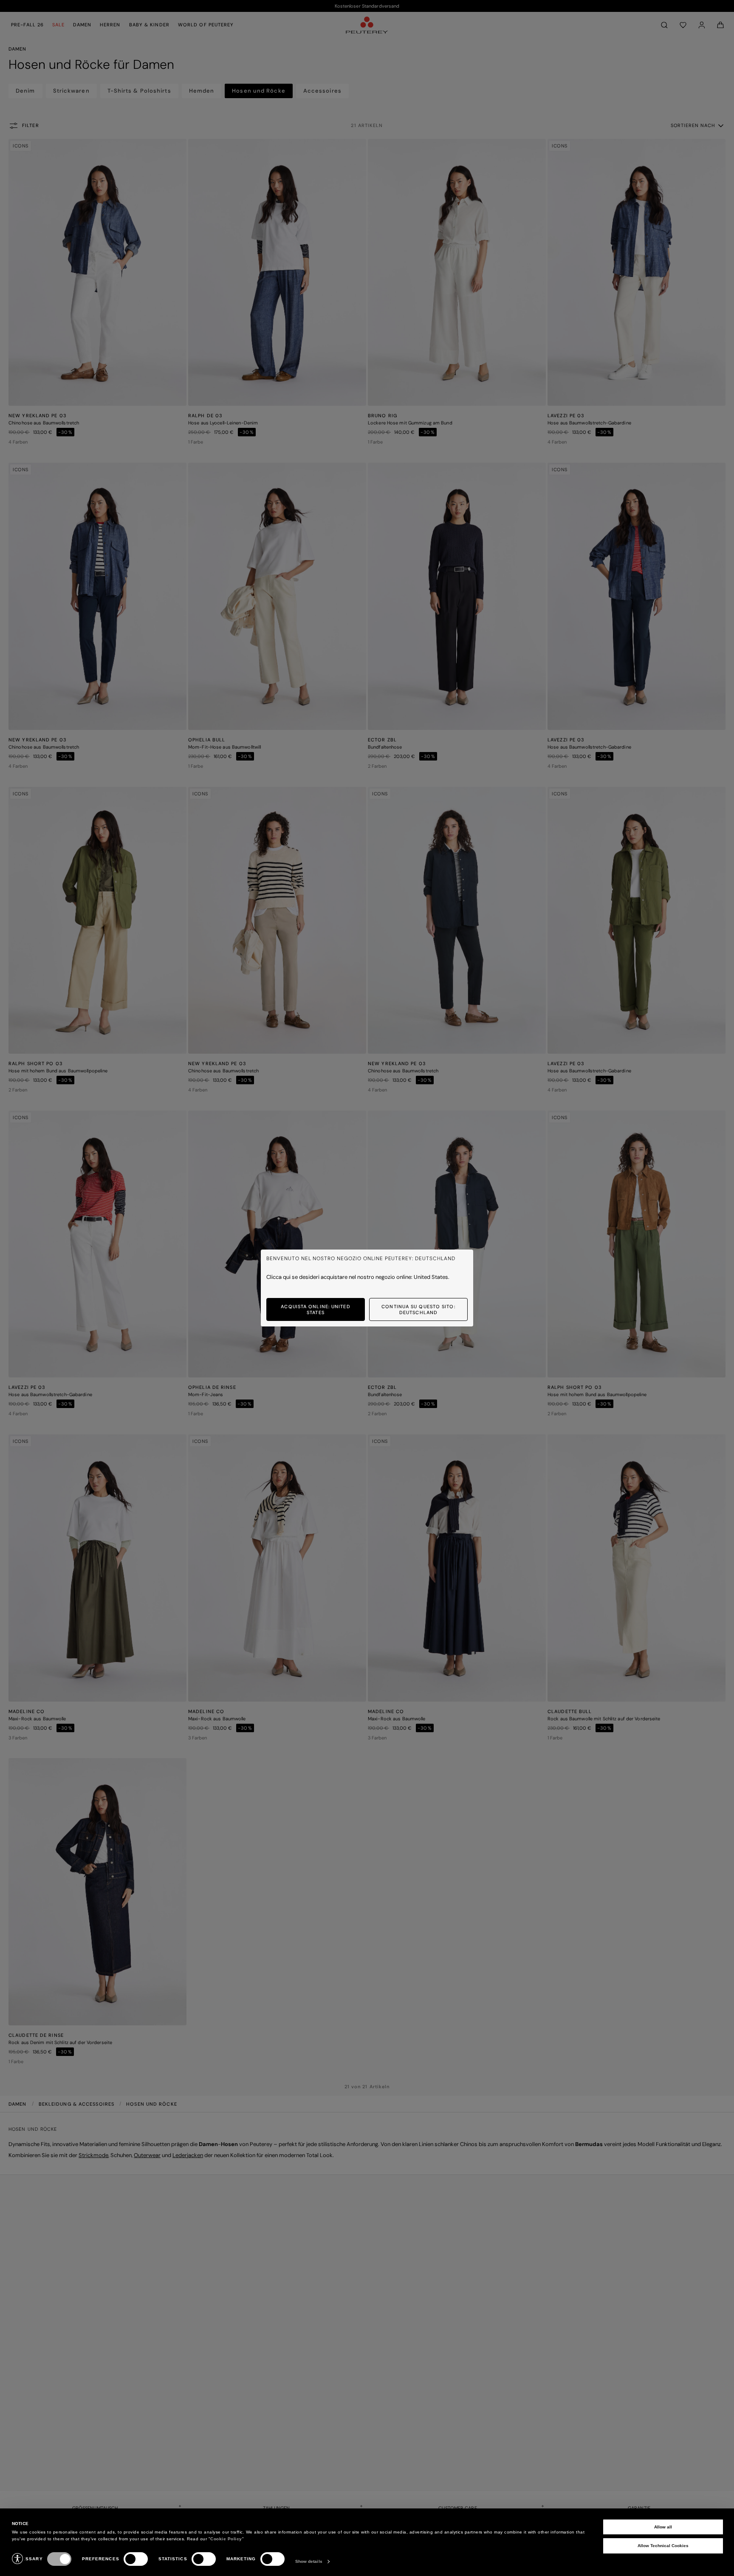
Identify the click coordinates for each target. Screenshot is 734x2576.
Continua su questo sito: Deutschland (418, 1309)
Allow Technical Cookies (663, 2546)
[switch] (136, 2559)
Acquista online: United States (315, 1309)
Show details (309, 2561)
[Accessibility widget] (17, 2559)
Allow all (663, 2527)
